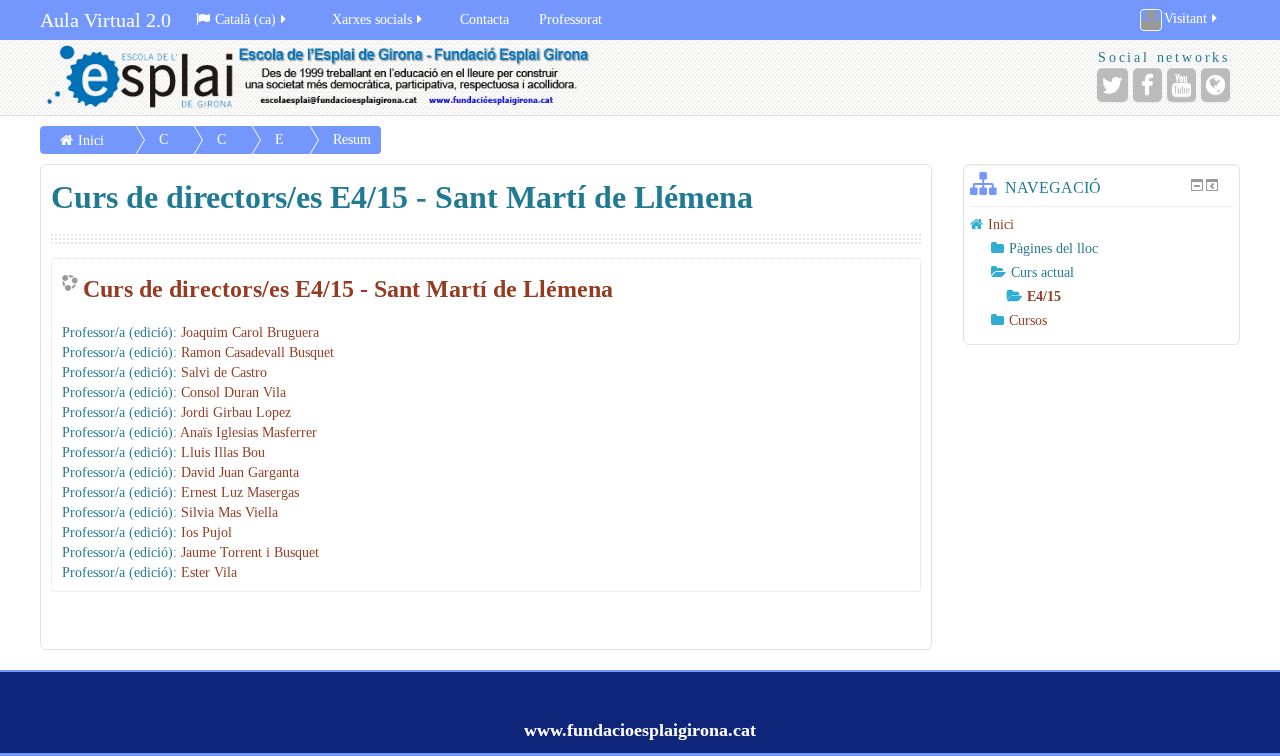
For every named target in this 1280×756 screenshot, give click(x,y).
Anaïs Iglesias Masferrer (248, 432)
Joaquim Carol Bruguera (250, 332)
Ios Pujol (206, 532)
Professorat (570, 19)
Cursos (1028, 320)
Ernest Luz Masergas (240, 492)
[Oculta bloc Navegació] (1197, 185)
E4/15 (1044, 296)
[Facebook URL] (1147, 85)
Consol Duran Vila (233, 392)
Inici (91, 140)
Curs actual (1042, 272)
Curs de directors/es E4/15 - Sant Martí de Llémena (348, 289)
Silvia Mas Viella (229, 512)
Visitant (1185, 18)
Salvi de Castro (224, 372)
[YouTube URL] (1181, 85)
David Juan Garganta (240, 472)
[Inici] (335, 77)
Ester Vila (209, 572)
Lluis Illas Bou (223, 452)
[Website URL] (1215, 85)
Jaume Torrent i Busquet (250, 552)
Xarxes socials (372, 19)
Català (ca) (245, 19)
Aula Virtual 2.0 (105, 20)
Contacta (484, 19)
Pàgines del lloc (1053, 248)
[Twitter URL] (1112, 85)
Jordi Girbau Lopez (236, 412)
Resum (352, 139)
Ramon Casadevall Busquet (257, 352)
